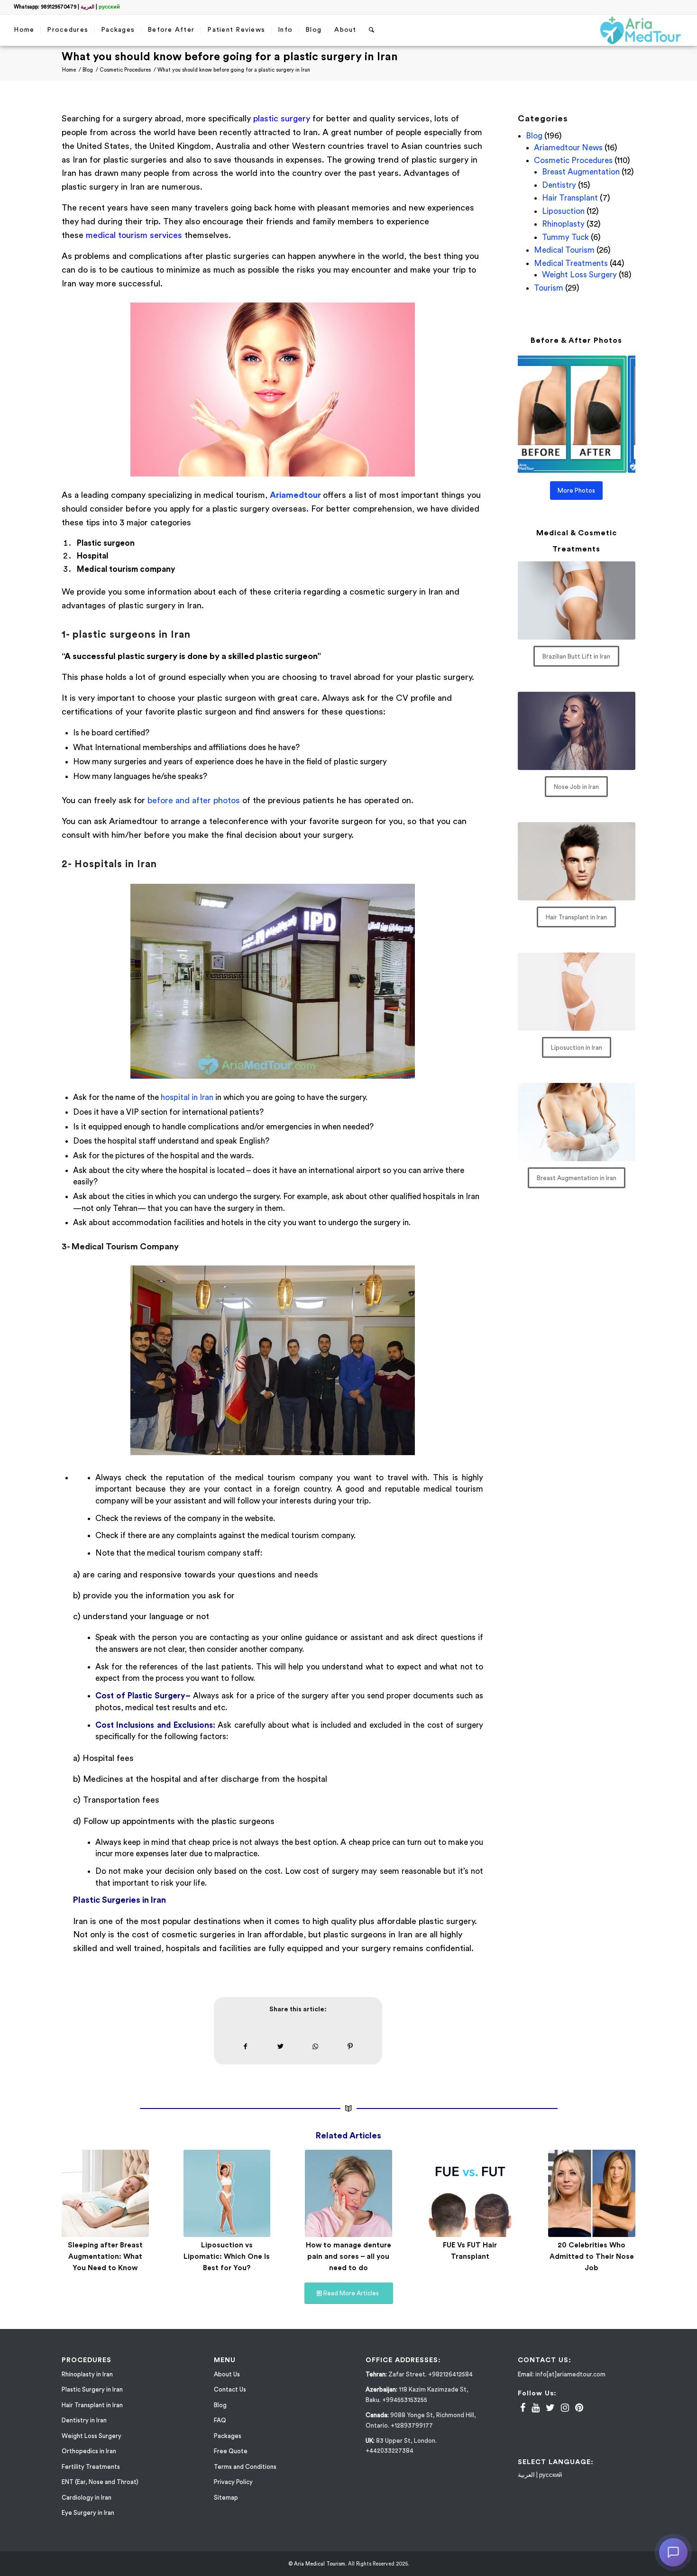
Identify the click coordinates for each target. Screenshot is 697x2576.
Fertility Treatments (91, 2478)
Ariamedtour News (568, 148)
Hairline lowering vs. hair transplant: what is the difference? (105, 2257)
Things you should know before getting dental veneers (227, 2257)
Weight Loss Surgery (579, 275)
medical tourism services (135, 235)
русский (109, 7)
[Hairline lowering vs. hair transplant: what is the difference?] (105, 2193)
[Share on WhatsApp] (315, 2047)
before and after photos (194, 800)
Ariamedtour (295, 495)
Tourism (549, 288)
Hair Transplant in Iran (92, 2416)
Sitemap (226, 2508)
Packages (228, 2447)
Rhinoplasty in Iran (87, 2385)
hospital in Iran (187, 1097)
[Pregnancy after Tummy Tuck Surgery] (470, 2193)
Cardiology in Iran (87, 2508)
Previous (76, 2201)
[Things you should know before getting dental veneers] (227, 2193)
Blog (534, 136)
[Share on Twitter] (280, 2047)
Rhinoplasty (563, 224)
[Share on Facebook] (246, 2047)
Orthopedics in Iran (89, 2462)
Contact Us (230, 2400)
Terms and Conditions (245, 2478)
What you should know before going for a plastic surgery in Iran (230, 57)
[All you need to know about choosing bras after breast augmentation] (592, 2193)
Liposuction (563, 211)
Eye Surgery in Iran (88, 2524)
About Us (227, 2385)
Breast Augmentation (581, 172)
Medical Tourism (564, 250)
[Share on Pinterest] (350, 2047)
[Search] (372, 30)
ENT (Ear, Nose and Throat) (100, 2493)
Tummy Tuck (565, 237)
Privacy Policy (233, 2493)
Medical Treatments (571, 263)
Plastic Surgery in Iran (92, 2400)
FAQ (220, 2431)
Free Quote (231, 2462)
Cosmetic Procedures (573, 160)
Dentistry (559, 185)
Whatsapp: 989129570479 (45, 7)
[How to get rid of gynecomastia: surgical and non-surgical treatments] (348, 2193)
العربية (87, 7)
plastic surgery (282, 119)
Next (621, 2201)
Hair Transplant (570, 198)
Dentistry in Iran (84, 2431)
